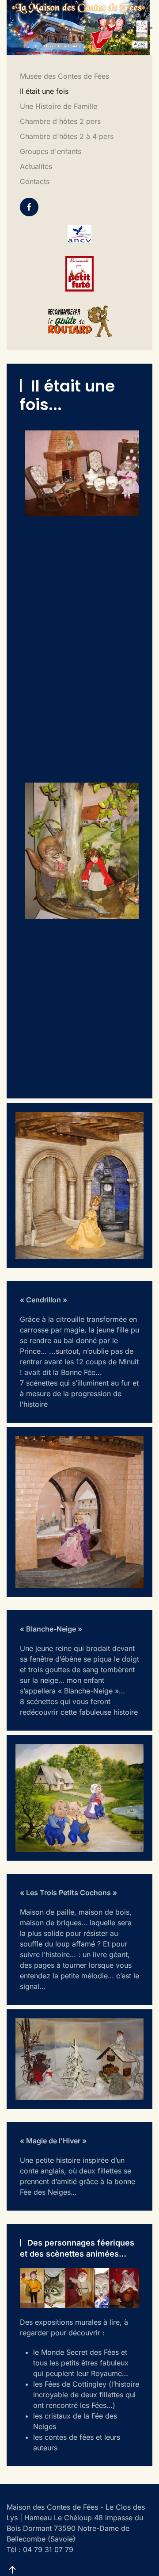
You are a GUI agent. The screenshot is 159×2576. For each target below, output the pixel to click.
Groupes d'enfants (51, 151)
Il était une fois (44, 91)
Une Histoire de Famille (59, 106)
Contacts (35, 181)
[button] (151, 27)
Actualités (36, 166)
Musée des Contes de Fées (64, 76)
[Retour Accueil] (78, 28)
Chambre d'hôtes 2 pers (60, 121)
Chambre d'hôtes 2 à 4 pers (67, 136)
